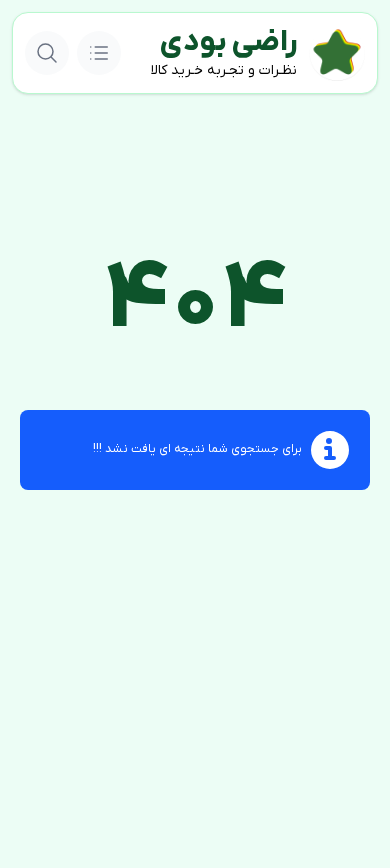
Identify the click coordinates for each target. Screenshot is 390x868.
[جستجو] (47, 53)
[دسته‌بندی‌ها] (99, 53)
